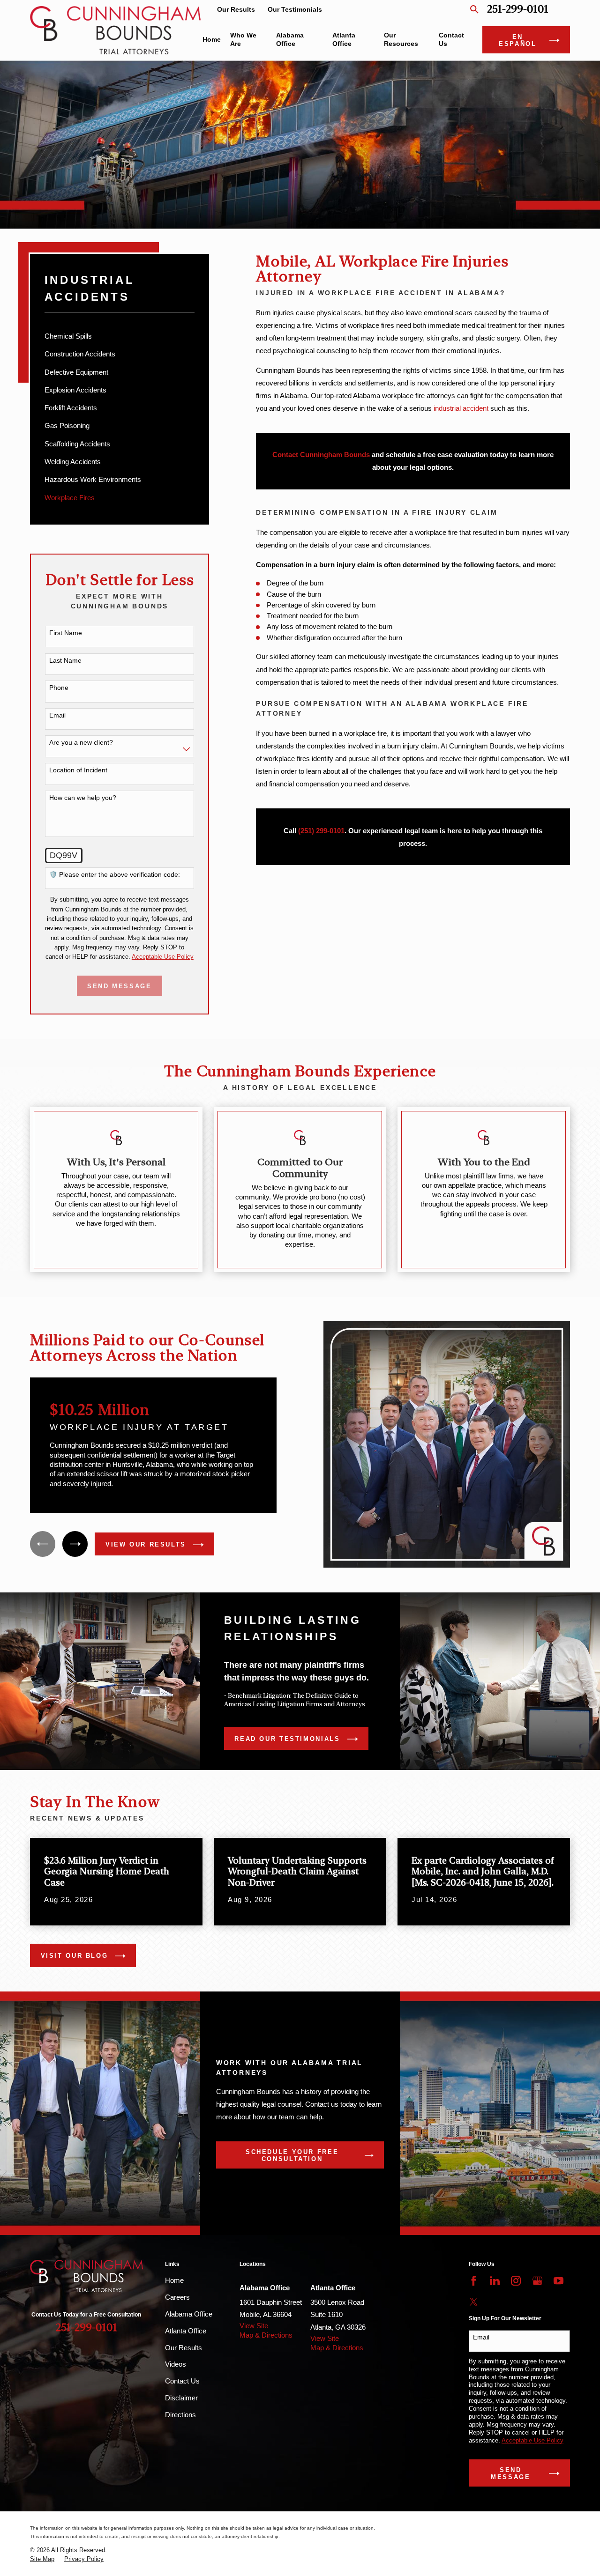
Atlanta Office (186, 2331)
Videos (176, 2364)
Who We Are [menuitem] (243, 40)
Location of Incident (78, 770)
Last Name (65, 660)
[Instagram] (516, 2281)
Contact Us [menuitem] (451, 40)
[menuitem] (120, 336)
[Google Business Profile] (537, 2281)
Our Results (236, 10)
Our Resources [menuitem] (401, 40)
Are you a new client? (81, 742)
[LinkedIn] (495, 2281)
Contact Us (182, 2381)
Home (174, 2280)
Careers (177, 2297)
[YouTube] (559, 2281)
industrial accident (461, 408)
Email (57, 715)
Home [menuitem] (212, 40)
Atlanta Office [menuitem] (344, 40)
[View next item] (75, 1544)
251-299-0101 (518, 10)
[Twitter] (474, 2302)
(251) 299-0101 (321, 831)
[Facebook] (474, 2281)
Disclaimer (181, 2398)
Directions (180, 2415)
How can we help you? (83, 798)
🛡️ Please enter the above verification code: (115, 874)
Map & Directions (266, 2335)
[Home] (115, 30)
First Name (66, 633)
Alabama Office (189, 2314)
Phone (59, 688)
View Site (254, 2326)
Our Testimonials (295, 10)
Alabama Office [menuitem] (290, 40)
